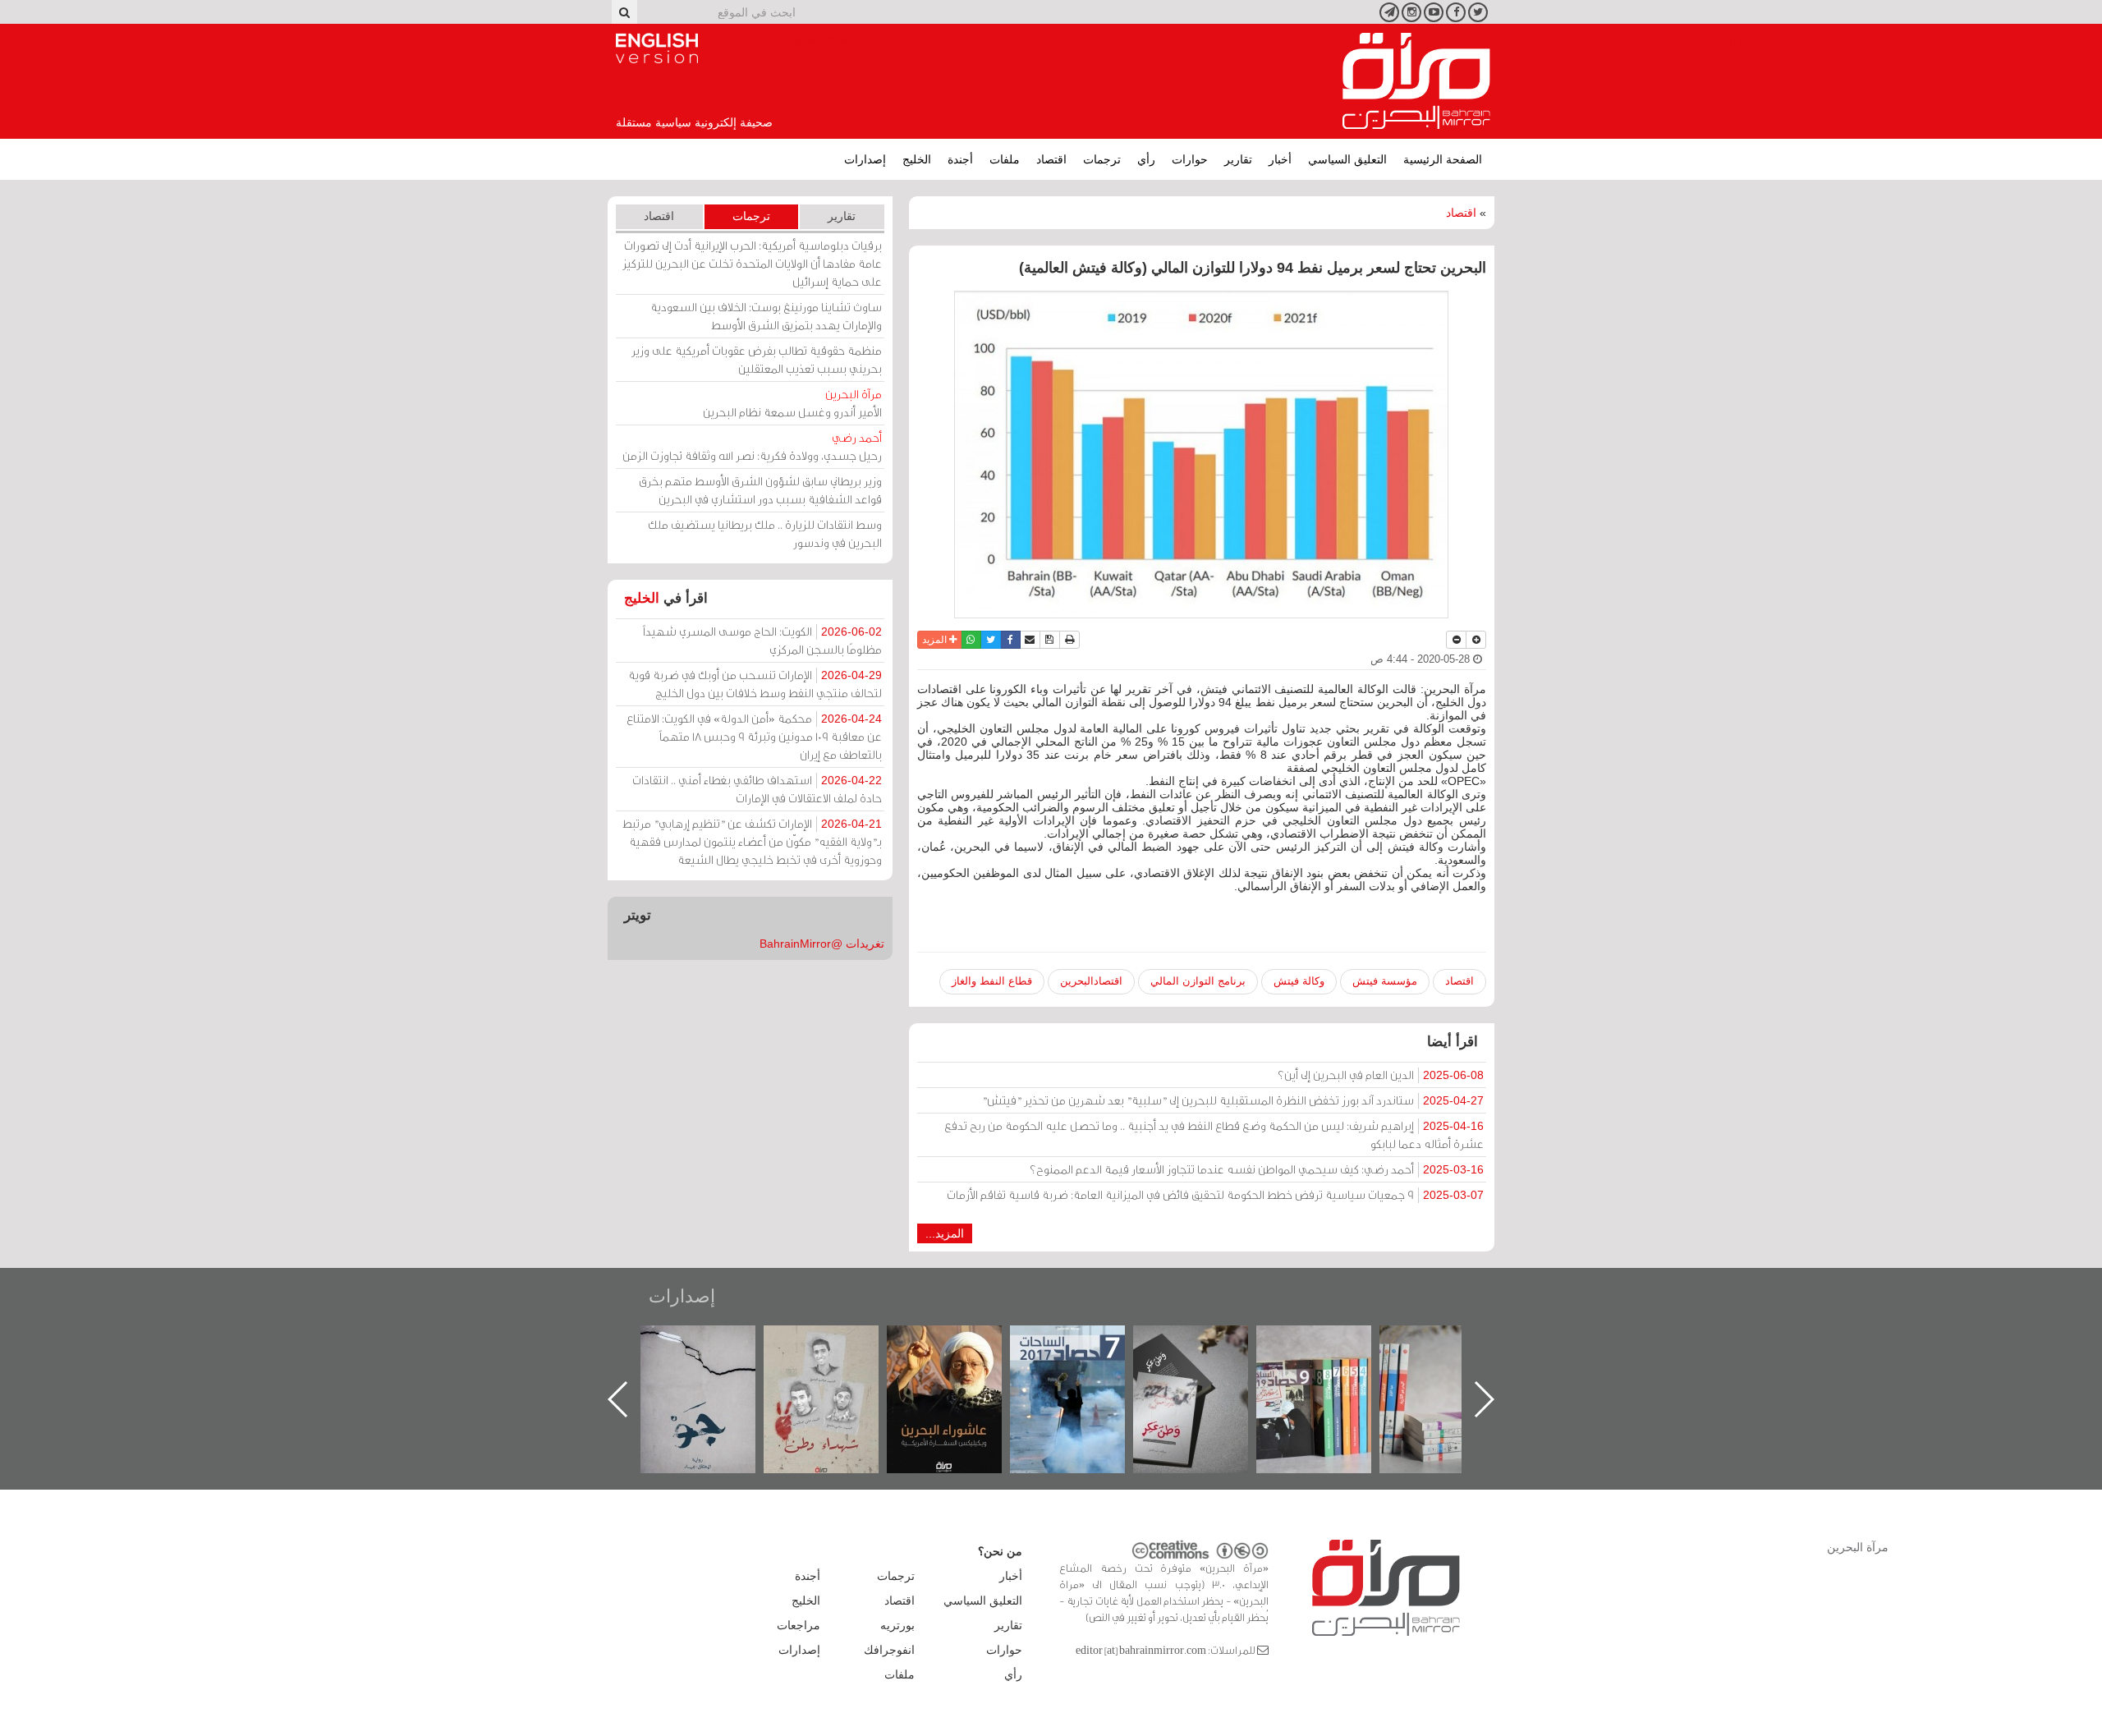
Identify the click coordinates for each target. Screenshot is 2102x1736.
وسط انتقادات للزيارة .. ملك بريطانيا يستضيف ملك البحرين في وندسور (765, 533)
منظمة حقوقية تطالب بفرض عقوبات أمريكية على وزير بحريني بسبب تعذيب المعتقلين (757, 359)
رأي (1146, 159)
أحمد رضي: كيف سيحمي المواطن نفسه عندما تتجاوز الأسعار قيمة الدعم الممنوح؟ (1257, 1169)
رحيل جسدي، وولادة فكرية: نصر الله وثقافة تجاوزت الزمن (752, 446)
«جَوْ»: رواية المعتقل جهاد (838, 1353)
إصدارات (865, 159)
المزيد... (945, 1233)
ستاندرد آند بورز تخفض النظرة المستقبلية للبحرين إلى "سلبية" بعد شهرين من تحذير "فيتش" (1233, 1100)
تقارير (1238, 159)
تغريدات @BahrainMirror (822, 944)
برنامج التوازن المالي (1198, 981)
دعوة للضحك (714, 1343)
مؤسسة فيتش (1385, 981)
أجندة (960, 159)
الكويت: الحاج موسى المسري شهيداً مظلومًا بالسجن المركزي (762, 640)
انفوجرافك (889, 1650)
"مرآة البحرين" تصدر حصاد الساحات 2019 (1453, 1363)
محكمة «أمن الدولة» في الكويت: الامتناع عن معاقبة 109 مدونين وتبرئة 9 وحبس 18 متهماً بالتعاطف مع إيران (754, 736)
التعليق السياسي (1347, 159)
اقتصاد (1051, 159)
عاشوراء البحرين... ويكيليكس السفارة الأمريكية (1084, 1363)
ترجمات (1102, 159)
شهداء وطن (961, 1343)
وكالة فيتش (1299, 981)
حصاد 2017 (1207, 1343)
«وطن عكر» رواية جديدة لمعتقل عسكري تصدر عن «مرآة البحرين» (1330, 1373)
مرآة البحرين (1416, 81)
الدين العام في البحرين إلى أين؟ (1381, 1075)
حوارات (1190, 159)
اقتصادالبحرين (1091, 981)
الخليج (917, 159)
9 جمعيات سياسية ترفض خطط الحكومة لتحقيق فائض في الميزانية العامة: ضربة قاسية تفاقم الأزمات (1215, 1194)
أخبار (1280, 159)
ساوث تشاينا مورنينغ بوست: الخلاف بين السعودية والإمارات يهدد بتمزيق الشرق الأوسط (766, 316)
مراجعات (799, 1625)
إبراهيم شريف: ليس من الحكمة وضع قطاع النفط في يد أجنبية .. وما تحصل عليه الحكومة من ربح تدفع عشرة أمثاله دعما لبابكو (1214, 1134)
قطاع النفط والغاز (992, 981)
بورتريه (897, 1625)
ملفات (1005, 159)
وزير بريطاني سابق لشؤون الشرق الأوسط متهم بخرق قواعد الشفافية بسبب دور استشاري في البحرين (760, 490)
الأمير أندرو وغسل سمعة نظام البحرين (792, 403)
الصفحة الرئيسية (1443, 159)
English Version (657, 48)
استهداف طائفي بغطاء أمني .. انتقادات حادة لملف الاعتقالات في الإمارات (757, 789)
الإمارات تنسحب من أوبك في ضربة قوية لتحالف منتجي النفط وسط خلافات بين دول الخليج (755, 684)
